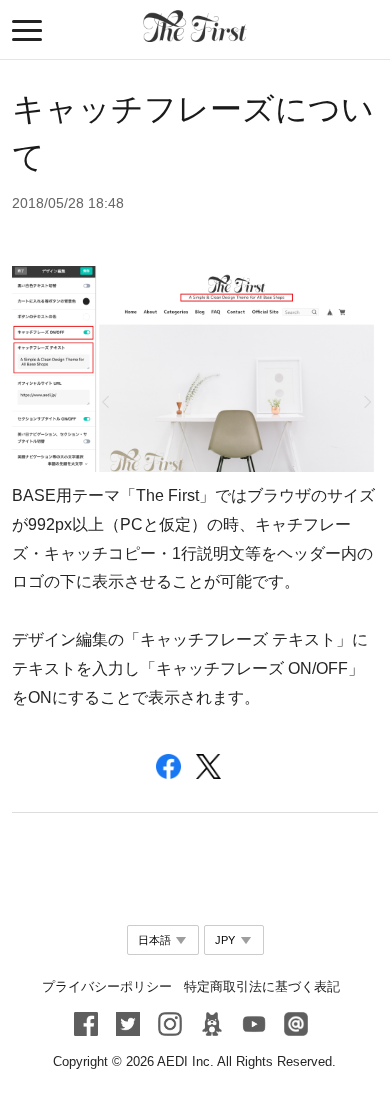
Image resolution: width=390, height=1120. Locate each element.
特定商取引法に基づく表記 (262, 986)
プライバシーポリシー (107, 986)
